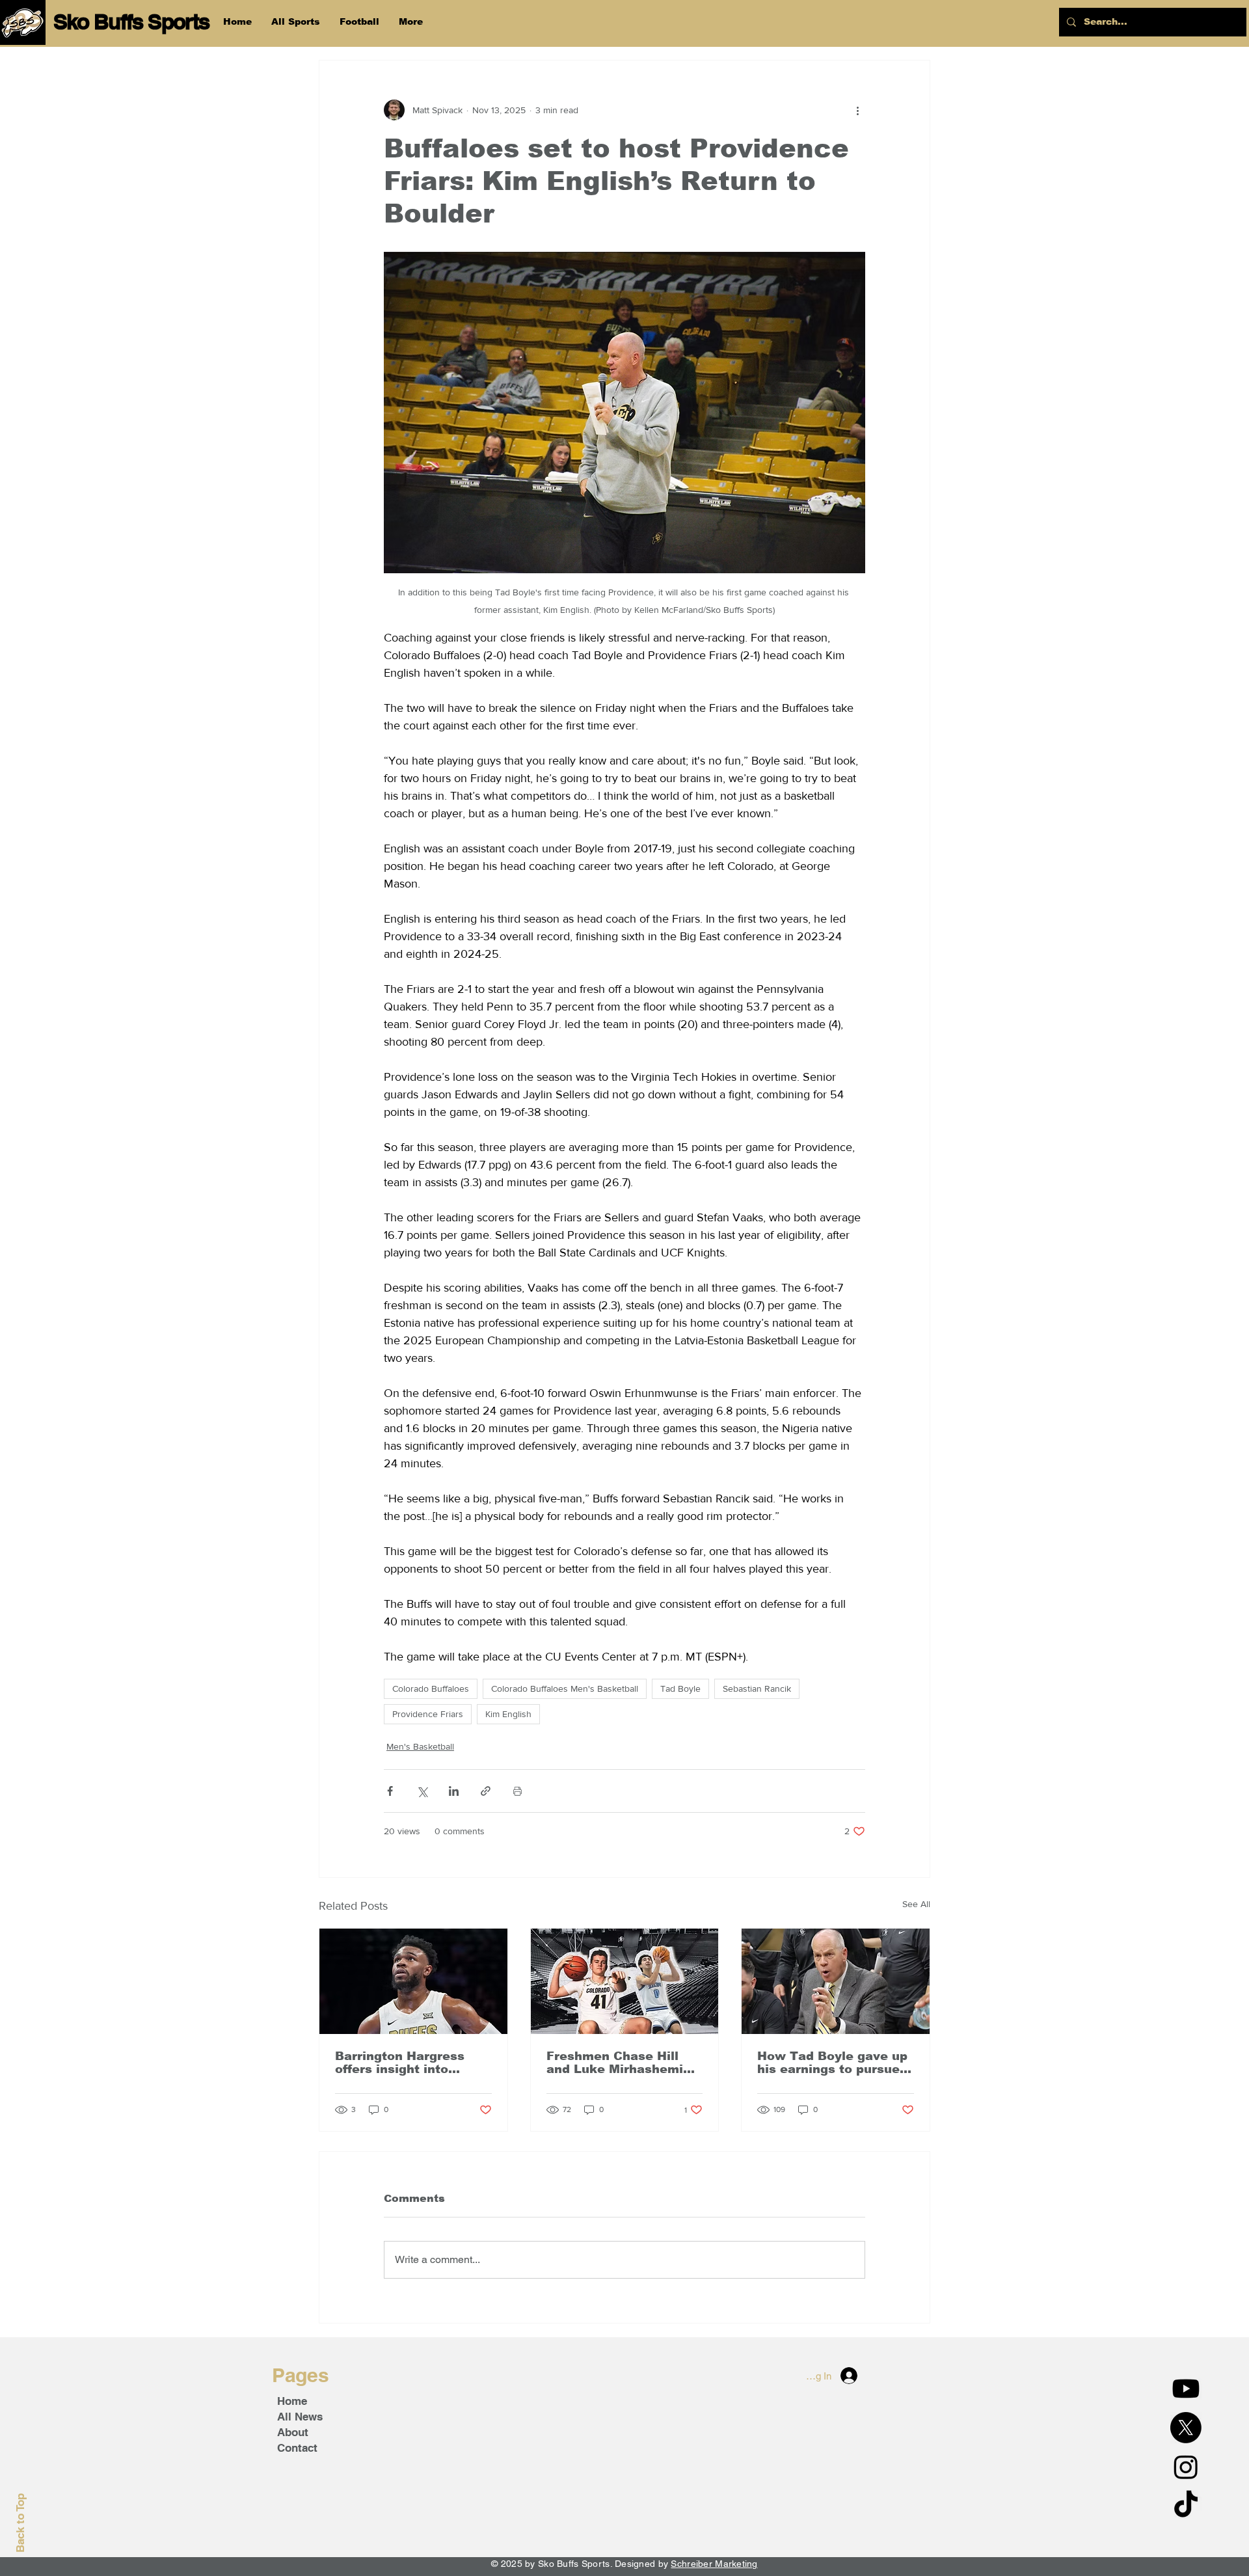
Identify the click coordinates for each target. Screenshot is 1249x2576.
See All (916, 1904)
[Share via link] (486, 1791)
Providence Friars (428, 1714)
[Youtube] (1186, 2389)
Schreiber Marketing (714, 2564)
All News (300, 2417)
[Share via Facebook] (390, 1791)
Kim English (508, 1714)
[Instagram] (1186, 2467)
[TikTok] (1186, 2506)
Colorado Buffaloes (431, 1688)
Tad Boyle (680, 1688)
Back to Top (20, 2523)
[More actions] (857, 110)
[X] (1186, 2428)
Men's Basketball (420, 1746)
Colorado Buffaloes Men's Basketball (565, 1688)
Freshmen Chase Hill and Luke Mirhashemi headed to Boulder (615, 2063)
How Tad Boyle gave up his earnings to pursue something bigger (832, 2063)
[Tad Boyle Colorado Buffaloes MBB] (836, 1981)
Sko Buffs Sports (131, 21)
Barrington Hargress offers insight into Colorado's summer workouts (400, 2063)
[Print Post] (517, 1791)
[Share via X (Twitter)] (422, 1791)
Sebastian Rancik (757, 1688)
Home (292, 2401)
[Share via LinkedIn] (454, 1791)
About (293, 2432)
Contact (297, 2448)
